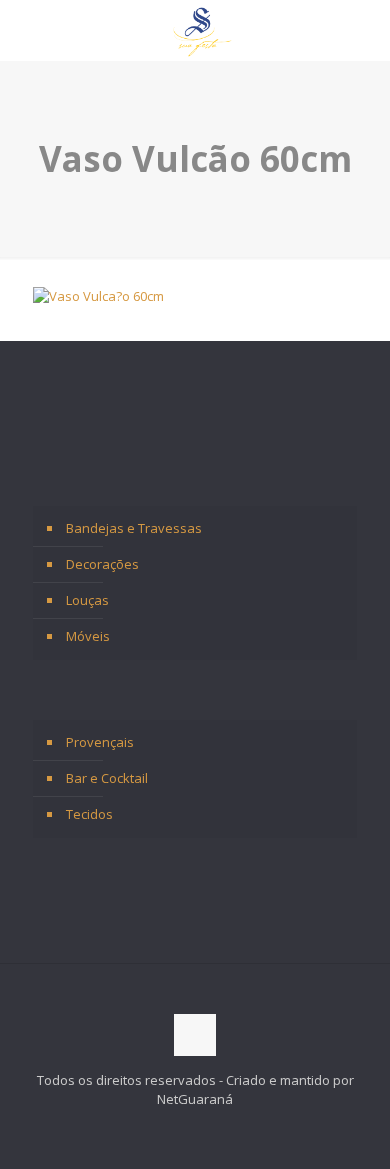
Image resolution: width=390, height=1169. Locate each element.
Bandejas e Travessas (134, 528)
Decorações (102, 564)
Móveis (88, 636)
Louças (87, 600)
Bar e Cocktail (107, 778)
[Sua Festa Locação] (202, 30)
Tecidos (89, 814)
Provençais (100, 742)
